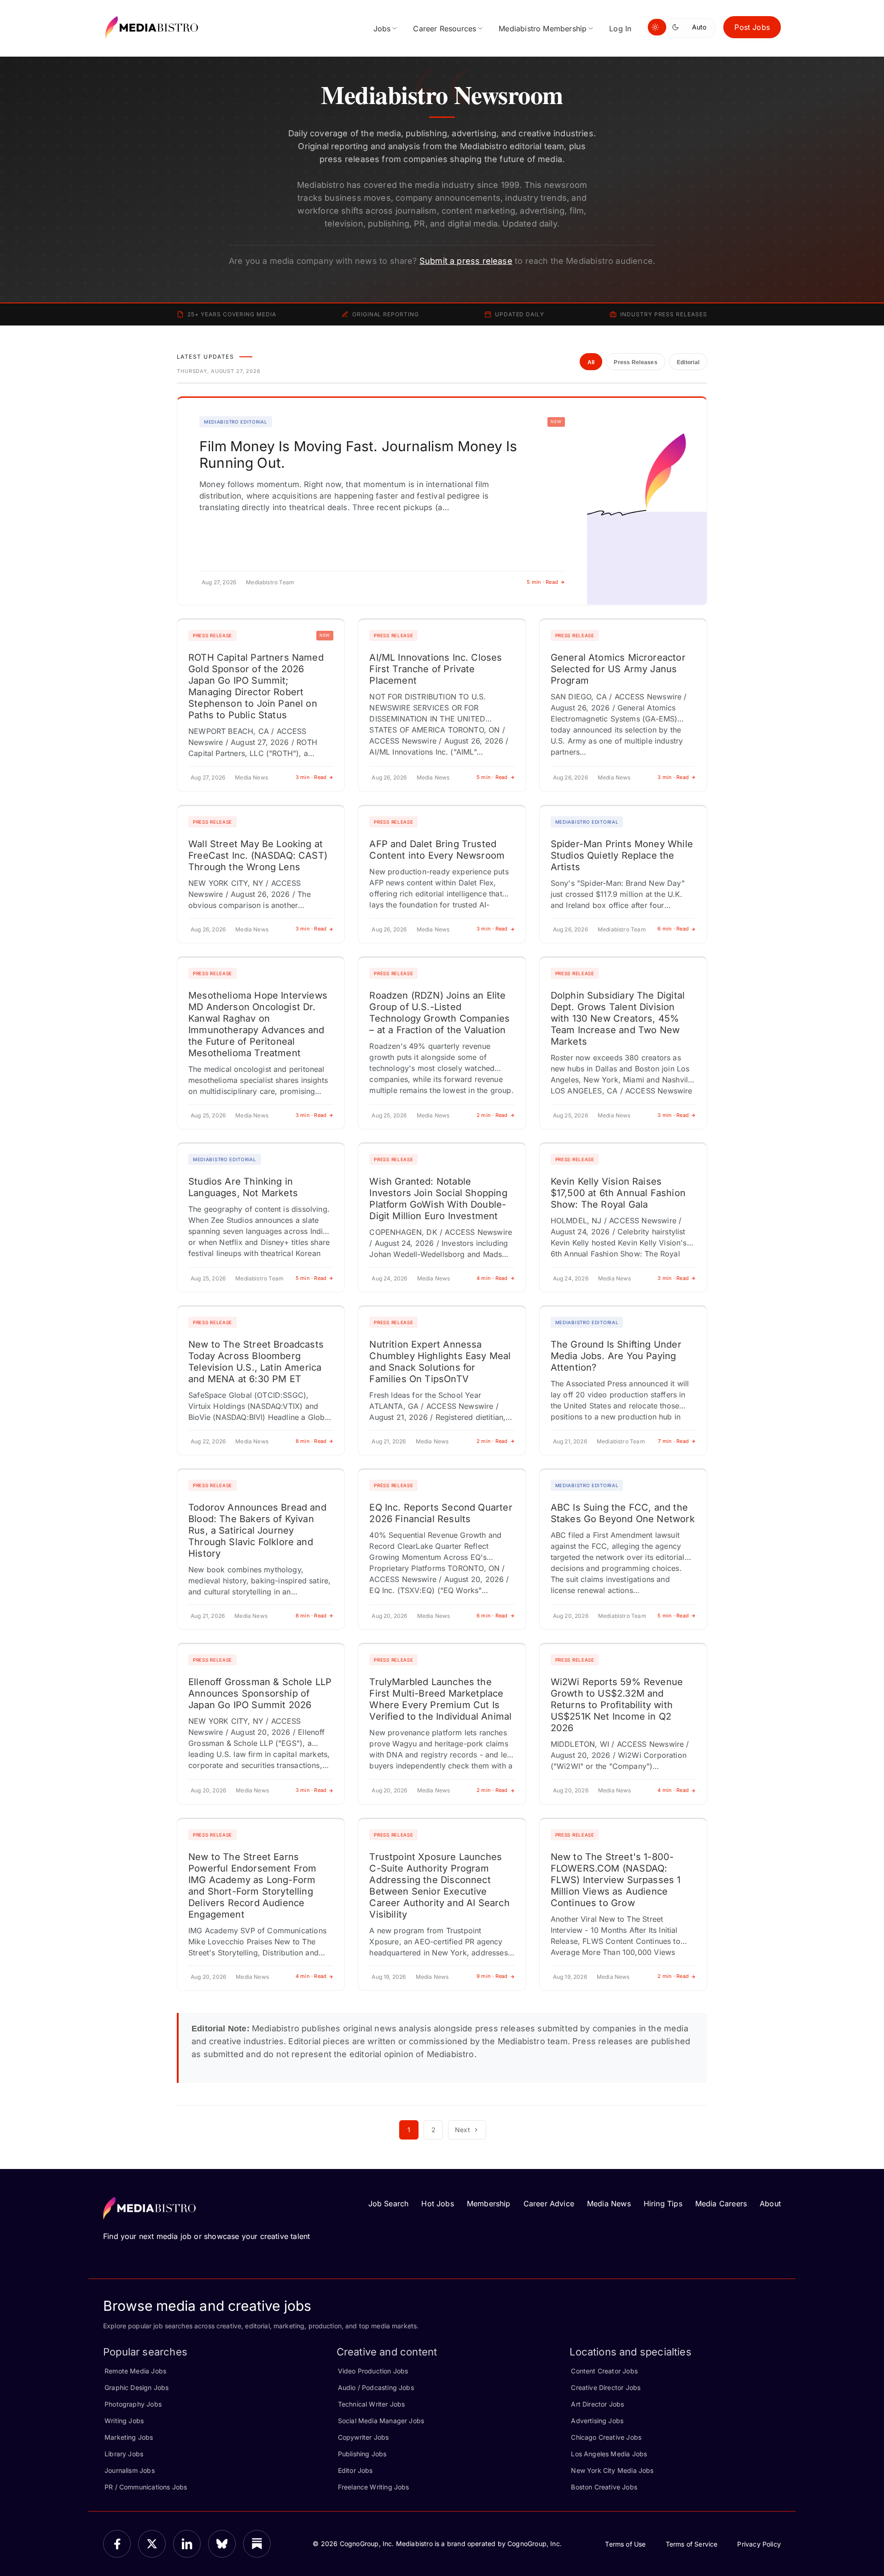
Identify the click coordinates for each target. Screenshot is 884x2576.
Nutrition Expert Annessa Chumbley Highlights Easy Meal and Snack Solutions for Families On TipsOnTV (440, 1362)
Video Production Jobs (373, 2371)
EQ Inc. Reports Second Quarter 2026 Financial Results (441, 1513)
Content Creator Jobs (604, 2371)
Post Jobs (752, 27)
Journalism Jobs (130, 2470)
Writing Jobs (124, 2421)
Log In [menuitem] (620, 29)
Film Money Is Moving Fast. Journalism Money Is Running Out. (358, 454)
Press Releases (635, 362)
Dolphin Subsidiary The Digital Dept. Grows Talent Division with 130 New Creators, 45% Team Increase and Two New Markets (618, 1018)
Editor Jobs (355, 2470)
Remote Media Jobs (135, 2371)
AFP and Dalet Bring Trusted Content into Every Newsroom (437, 850)
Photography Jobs (133, 2404)
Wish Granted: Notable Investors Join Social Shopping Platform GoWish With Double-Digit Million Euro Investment (438, 1199)
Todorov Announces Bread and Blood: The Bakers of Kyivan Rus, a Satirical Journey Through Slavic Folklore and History (257, 1530)
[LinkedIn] (187, 2544)
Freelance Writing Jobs (374, 2487)
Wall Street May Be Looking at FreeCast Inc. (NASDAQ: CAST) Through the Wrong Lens (258, 855)
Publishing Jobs (362, 2454)
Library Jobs (124, 2454)
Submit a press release (466, 261)
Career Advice (549, 2204)
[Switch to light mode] (657, 27)
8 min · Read (311, 1441)
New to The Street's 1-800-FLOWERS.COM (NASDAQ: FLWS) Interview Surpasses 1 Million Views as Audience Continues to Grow (616, 1880)
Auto (699, 27)
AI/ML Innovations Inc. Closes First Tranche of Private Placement (436, 669)
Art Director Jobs (597, 2404)
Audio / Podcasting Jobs (376, 2387)
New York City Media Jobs (612, 2470)
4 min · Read (492, 1278)
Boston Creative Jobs (604, 2487)
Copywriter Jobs (363, 2437)
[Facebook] (117, 2544)
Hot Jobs (437, 2204)
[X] (152, 2544)
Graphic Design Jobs (137, 2387)
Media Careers (721, 2204)
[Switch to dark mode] (677, 27)
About (770, 2204)
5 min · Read (542, 582)
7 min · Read (673, 1441)
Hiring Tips (663, 2204)
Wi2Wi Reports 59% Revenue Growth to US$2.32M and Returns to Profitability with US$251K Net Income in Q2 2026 (617, 1705)
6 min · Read (673, 929)
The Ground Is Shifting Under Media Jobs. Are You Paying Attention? (616, 1356)
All (591, 362)
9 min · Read (492, 1976)
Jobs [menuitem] (382, 29)
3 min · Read (311, 777)
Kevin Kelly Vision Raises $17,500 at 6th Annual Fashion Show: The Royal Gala (618, 1193)
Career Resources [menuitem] (445, 29)
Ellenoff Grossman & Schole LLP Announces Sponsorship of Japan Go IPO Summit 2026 (260, 1693)
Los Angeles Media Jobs (609, 2454)
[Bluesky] (222, 2544)
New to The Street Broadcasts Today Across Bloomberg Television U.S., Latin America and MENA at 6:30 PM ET (256, 1362)
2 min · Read (492, 1115)
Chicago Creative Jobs (606, 2437)
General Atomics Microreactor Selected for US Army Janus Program (618, 669)
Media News (609, 2204)
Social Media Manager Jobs (381, 2421)
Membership (489, 2204)
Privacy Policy (759, 2544)
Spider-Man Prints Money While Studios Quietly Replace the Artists (622, 855)
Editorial (688, 362)
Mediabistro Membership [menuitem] (543, 29)
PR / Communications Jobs (146, 2487)
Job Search (389, 2204)
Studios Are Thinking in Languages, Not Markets (243, 1187)
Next (462, 2130)
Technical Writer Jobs (372, 2404)
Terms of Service (692, 2544)
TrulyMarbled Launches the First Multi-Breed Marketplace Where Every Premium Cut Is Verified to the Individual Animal (440, 1699)
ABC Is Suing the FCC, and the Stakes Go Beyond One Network (623, 1513)
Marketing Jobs (129, 2437)
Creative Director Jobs (606, 2387)
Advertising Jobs (597, 2421)
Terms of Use (625, 2544)
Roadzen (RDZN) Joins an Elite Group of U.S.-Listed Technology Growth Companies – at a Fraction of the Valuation (439, 1013)
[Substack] (257, 2544)
